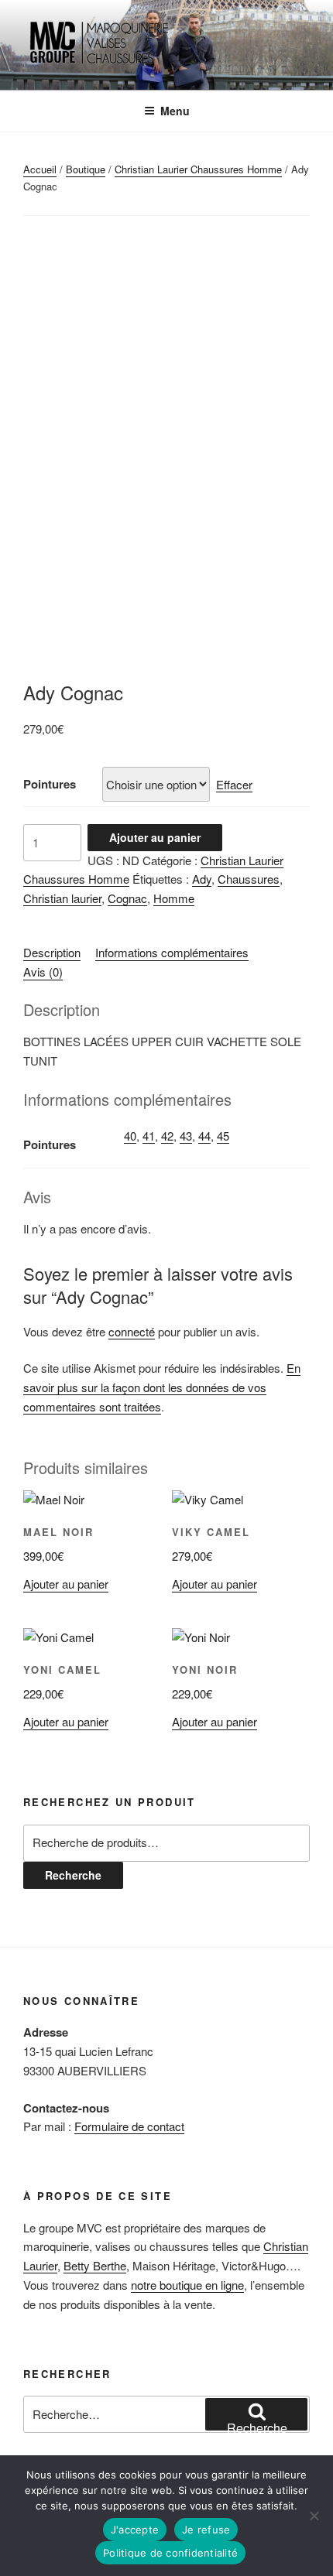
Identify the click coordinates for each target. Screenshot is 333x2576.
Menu (175, 111)
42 (167, 1136)
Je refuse (206, 2530)
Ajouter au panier (155, 837)
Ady (202, 879)
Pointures (50, 784)
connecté (132, 1331)
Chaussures (249, 879)
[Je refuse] (314, 2516)
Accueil (40, 169)
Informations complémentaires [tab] (172, 952)
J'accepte (135, 2530)
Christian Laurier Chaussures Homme (198, 169)
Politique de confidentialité (170, 2553)
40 (130, 1136)
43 (186, 1136)
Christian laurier (62, 898)
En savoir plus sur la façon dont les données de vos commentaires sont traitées (162, 1387)
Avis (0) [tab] (43, 972)
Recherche (73, 1875)
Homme (174, 898)
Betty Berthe (95, 2265)
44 (204, 1136)
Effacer (234, 784)
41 (149, 1136)
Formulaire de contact (129, 2126)
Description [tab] (52, 952)
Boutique (86, 169)
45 (223, 1136)
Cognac (127, 898)
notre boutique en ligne (187, 2285)
